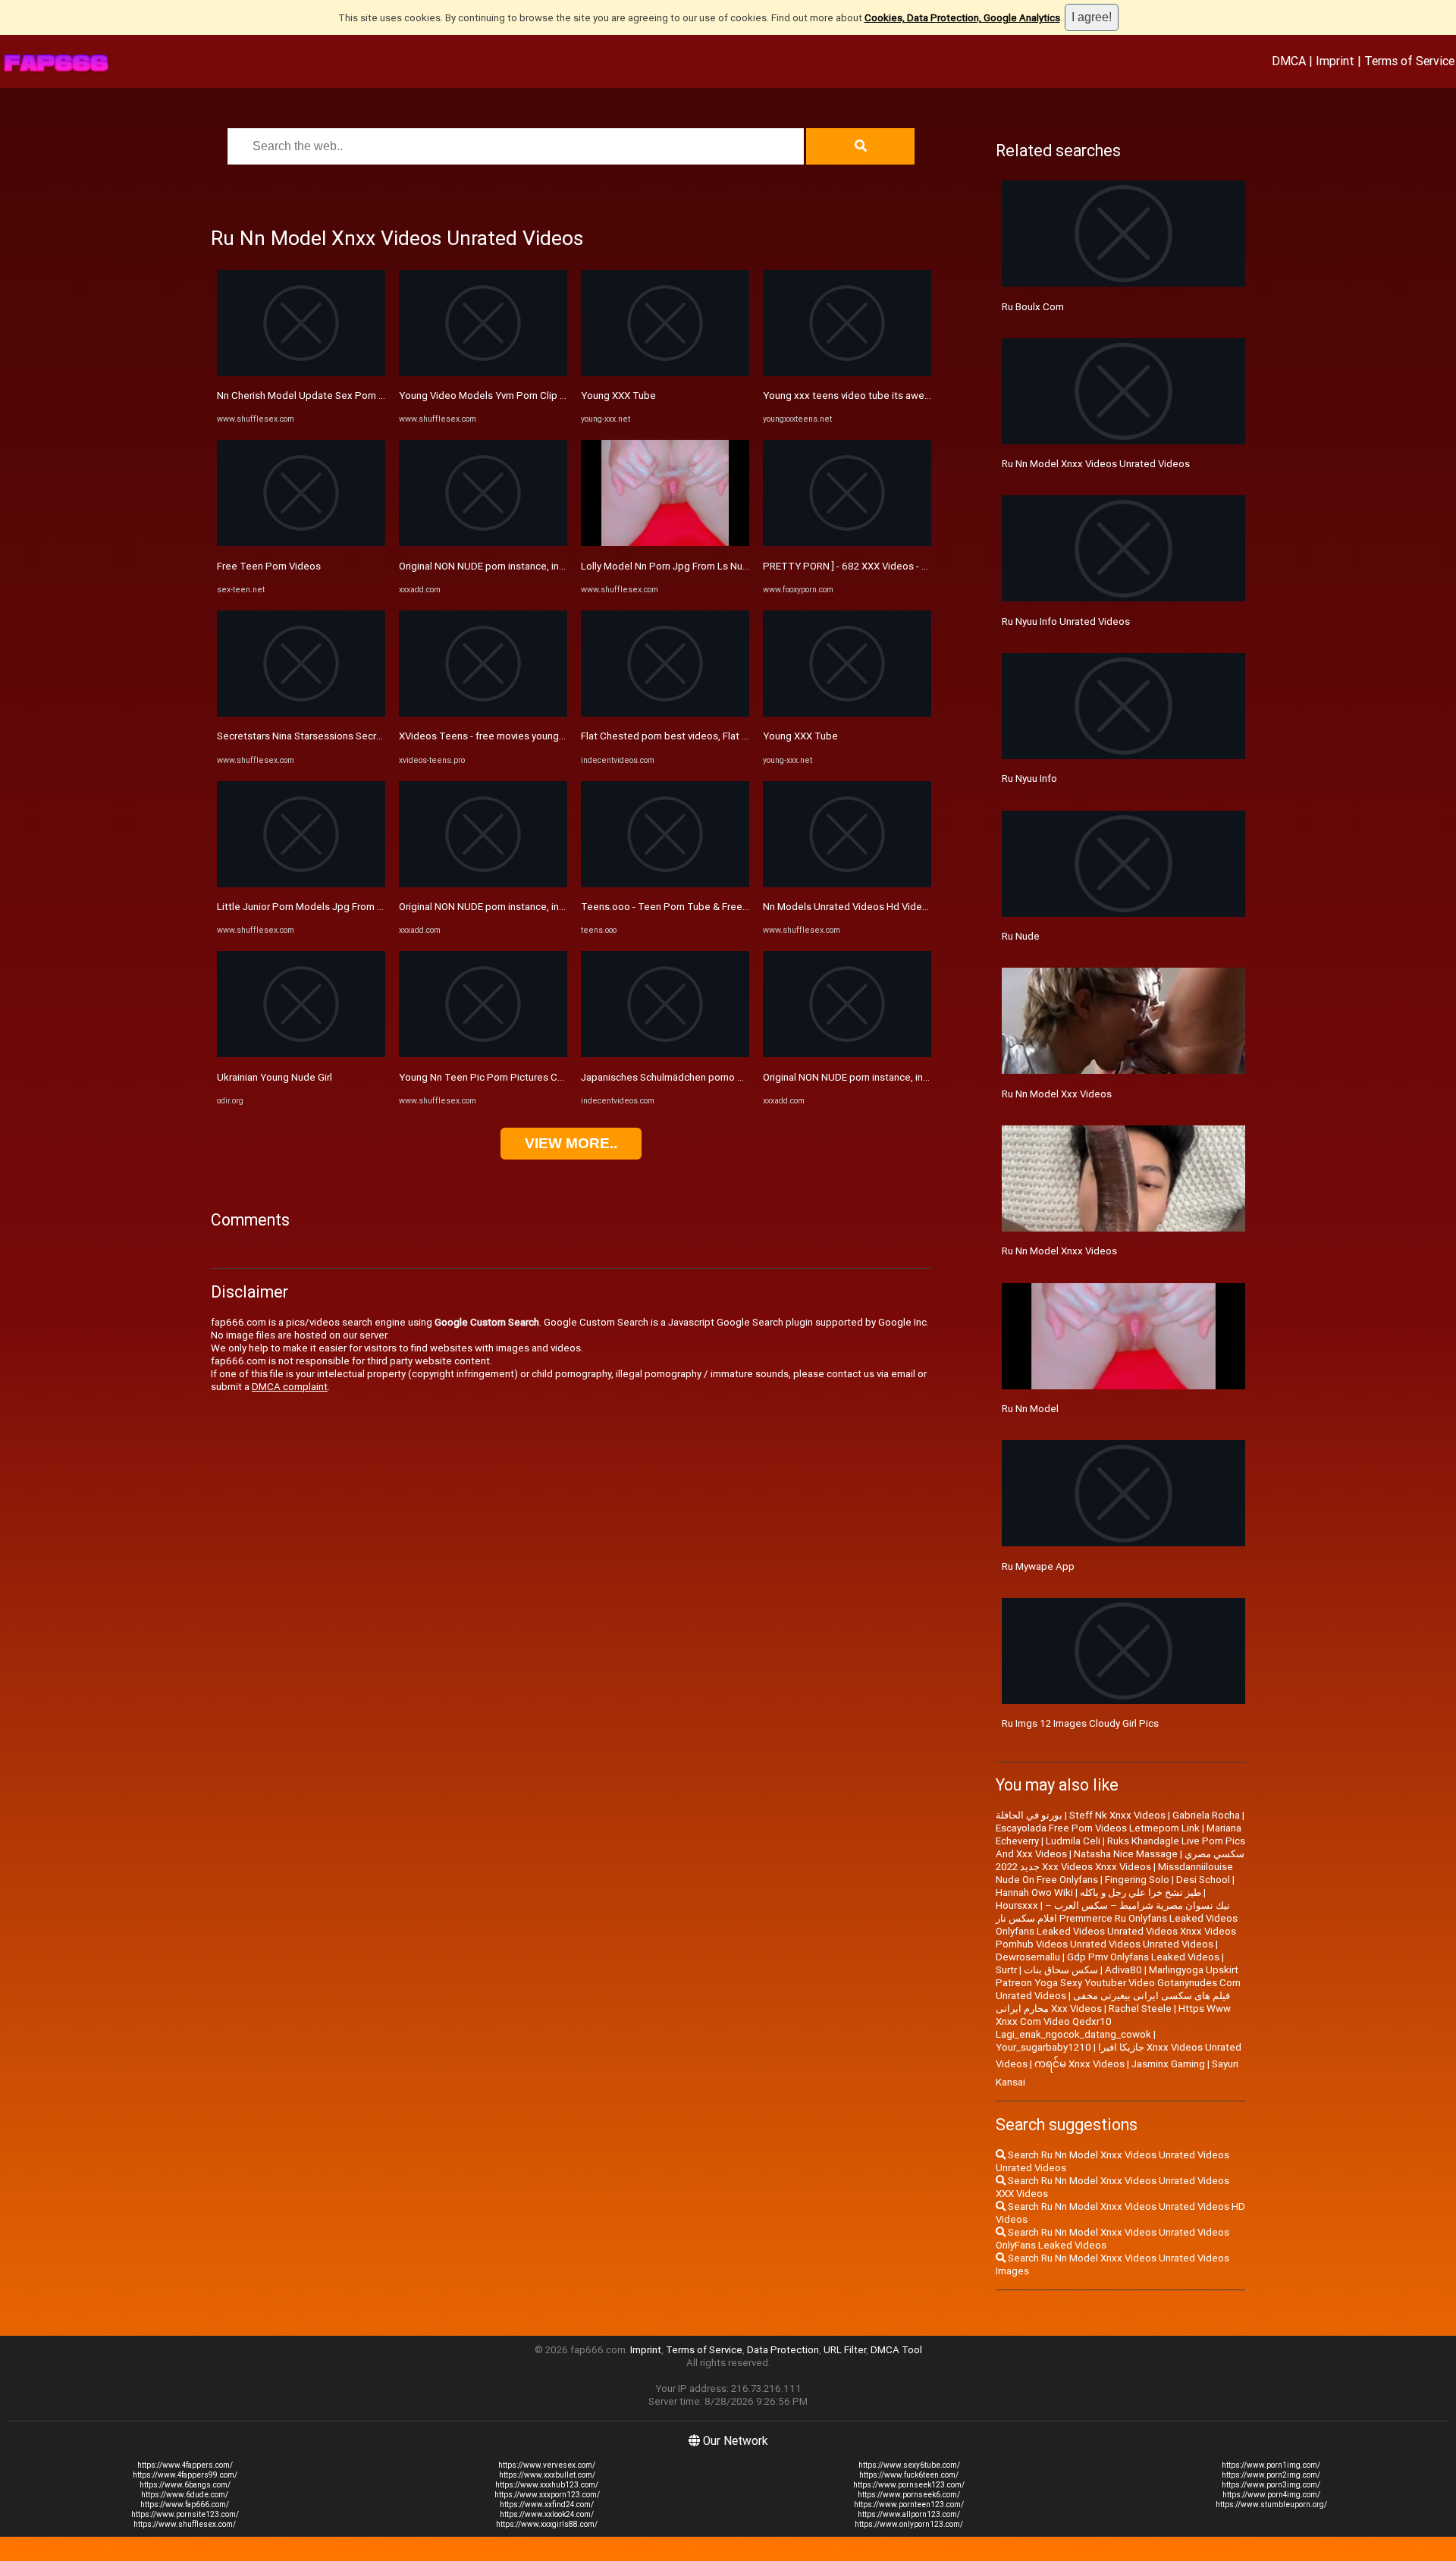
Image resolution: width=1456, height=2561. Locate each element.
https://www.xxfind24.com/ (547, 2505)
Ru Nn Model (1030, 1409)
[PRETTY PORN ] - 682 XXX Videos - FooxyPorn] (847, 543)
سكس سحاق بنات (1061, 1970)
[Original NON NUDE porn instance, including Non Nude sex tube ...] (483, 543)
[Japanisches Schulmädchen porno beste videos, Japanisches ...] (665, 1054)
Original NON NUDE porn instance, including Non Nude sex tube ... (544, 566)
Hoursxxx (1017, 1905)
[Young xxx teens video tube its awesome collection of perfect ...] (847, 373)
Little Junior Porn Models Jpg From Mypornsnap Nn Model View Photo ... (379, 907)
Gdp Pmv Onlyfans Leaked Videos (1143, 1957)
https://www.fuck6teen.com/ (909, 2475)
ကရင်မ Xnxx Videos (1079, 2064)
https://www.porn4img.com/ (1271, 2495)
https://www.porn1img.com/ (1271, 2465)
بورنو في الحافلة (1029, 1815)
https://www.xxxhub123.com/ (547, 2485)
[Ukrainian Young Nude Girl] (301, 1054)
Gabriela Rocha (1206, 1815)
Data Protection (783, 2350)
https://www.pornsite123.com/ (185, 2514)
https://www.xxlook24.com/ (547, 2514)
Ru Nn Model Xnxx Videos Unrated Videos (1096, 464)
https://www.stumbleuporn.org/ (1271, 2505)
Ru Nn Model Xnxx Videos (1059, 1251)
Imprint (1335, 61)
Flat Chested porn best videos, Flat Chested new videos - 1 (715, 736)
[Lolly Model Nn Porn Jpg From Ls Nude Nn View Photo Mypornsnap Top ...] (665, 543)
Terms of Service (1409, 61)
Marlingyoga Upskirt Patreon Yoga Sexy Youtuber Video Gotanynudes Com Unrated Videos (1118, 1983)
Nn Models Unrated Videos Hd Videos (848, 907)
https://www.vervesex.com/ (547, 2465)
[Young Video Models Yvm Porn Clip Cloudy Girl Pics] (483, 373)
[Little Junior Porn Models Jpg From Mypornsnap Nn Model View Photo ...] (301, 884)
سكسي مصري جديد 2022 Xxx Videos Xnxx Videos (1120, 1860)
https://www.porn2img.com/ (1271, 2475)
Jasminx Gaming (1168, 2064)
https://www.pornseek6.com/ (909, 2495)
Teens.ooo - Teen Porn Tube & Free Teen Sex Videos (701, 907)
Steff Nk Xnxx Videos (1117, 1815)
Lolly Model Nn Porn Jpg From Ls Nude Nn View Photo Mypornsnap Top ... (746, 566)
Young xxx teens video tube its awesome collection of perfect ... (909, 395)
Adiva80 (1123, 1970)
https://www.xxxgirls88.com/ (547, 2524)
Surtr (1006, 1970)
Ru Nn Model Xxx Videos (1057, 1094)
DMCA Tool (896, 2350)
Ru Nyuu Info (1029, 778)
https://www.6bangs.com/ (185, 2485)
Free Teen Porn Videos (269, 566)
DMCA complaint (290, 1387)
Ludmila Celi (1073, 1841)
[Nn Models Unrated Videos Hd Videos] (847, 884)
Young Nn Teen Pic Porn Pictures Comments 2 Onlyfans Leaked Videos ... (564, 1077)
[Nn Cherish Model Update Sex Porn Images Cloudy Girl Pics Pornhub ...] (301, 373)
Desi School (1203, 1880)
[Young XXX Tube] (665, 373)
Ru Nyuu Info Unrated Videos (1066, 621)
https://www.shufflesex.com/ (185, 2524)
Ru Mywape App (1038, 1566)
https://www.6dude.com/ (185, 2495)
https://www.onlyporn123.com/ (909, 2524)
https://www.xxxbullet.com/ (547, 2475)
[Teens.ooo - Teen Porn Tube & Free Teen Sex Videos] (665, 884)
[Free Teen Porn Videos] (301, 543)
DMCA (1289, 61)
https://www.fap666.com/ (185, 2505)
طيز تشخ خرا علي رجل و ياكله (1141, 1893)
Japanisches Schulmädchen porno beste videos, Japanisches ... (724, 1077)
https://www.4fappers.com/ (185, 2465)
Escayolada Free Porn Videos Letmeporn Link (1098, 1828)
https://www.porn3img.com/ (1271, 2485)
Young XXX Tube (618, 395)
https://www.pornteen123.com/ (909, 2505)
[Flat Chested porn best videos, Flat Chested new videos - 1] (665, 713)
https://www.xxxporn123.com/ (547, 2495)
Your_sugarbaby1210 (1043, 2047)
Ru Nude (1021, 936)
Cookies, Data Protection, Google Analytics (962, 18)
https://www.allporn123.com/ (909, 2514)
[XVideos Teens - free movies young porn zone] (483, 713)
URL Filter (845, 2350)
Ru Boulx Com (1033, 307)
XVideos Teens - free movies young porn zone (503, 736)
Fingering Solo (1137, 1880)
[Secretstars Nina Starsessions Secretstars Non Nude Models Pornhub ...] (301, 713)
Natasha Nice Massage (1126, 1854)
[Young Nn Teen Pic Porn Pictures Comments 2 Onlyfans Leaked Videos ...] (483, 1054)
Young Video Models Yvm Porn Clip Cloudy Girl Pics (514, 395)
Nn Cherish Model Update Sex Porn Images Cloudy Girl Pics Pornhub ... (375, 395)
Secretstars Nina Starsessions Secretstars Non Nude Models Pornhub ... (379, 736)
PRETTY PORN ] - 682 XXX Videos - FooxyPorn (866, 566)
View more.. (571, 1143)
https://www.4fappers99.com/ (185, 2475)
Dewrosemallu (1028, 1957)
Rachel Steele (1140, 2009)
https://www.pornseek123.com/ (909, 2485)
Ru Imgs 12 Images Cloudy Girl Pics (1080, 1723)
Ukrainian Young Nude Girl (275, 1077)
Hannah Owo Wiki (1034, 1893)
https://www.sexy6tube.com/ (909, 2465)
